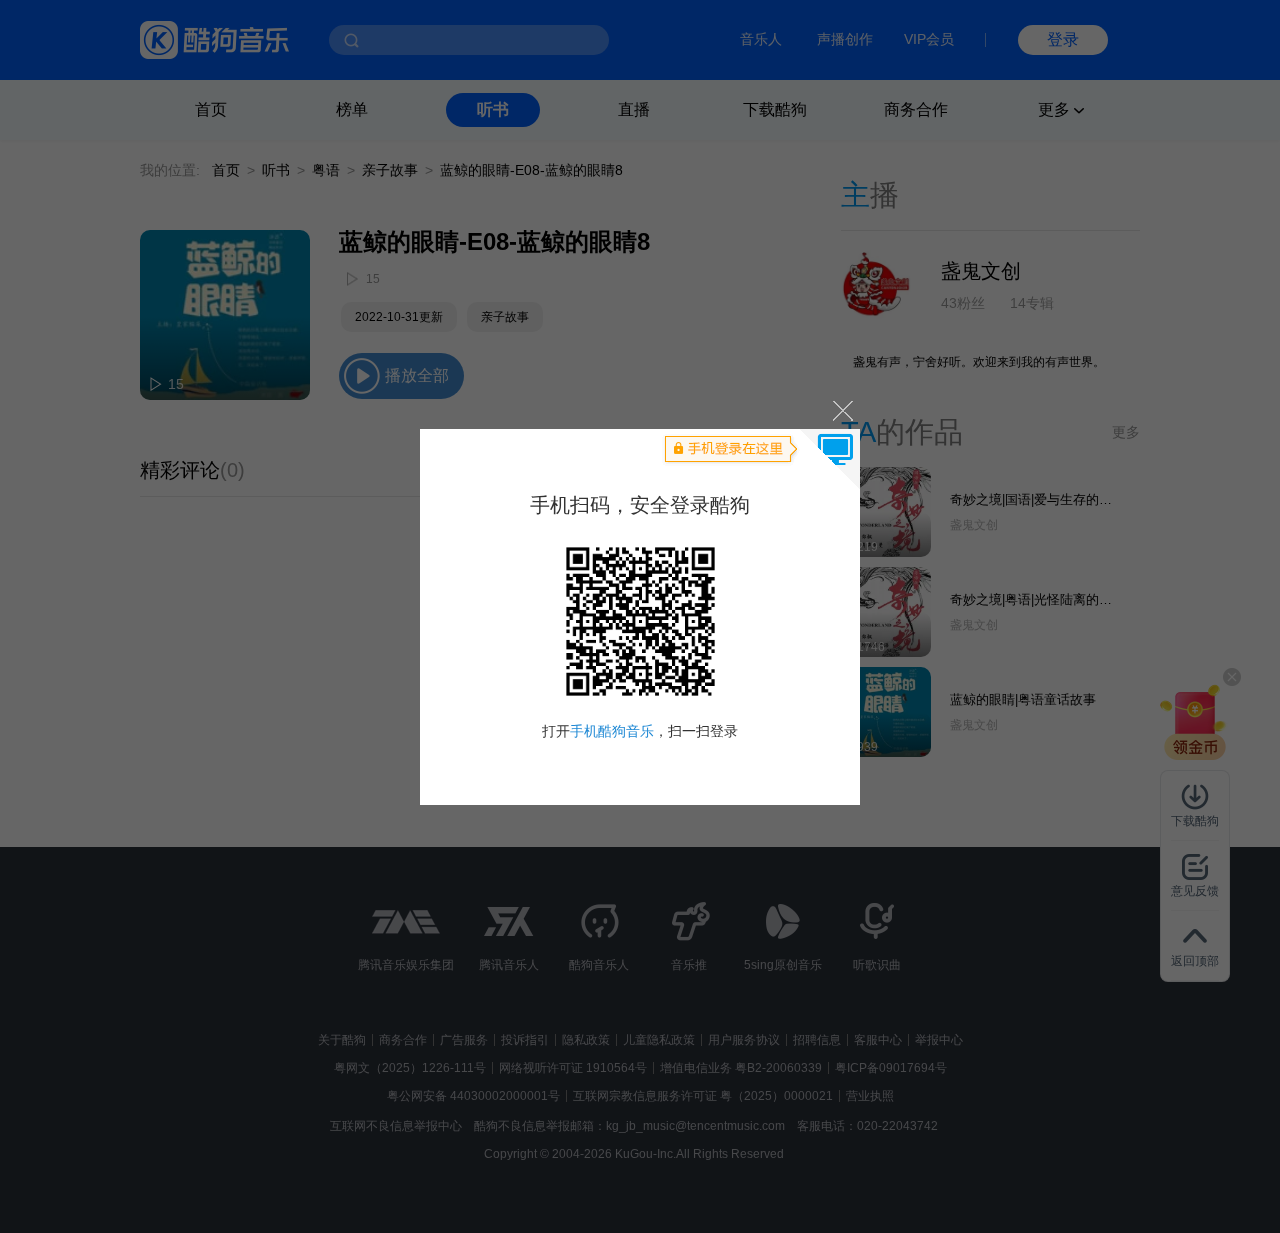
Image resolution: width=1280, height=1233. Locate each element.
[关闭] (841, 410)
